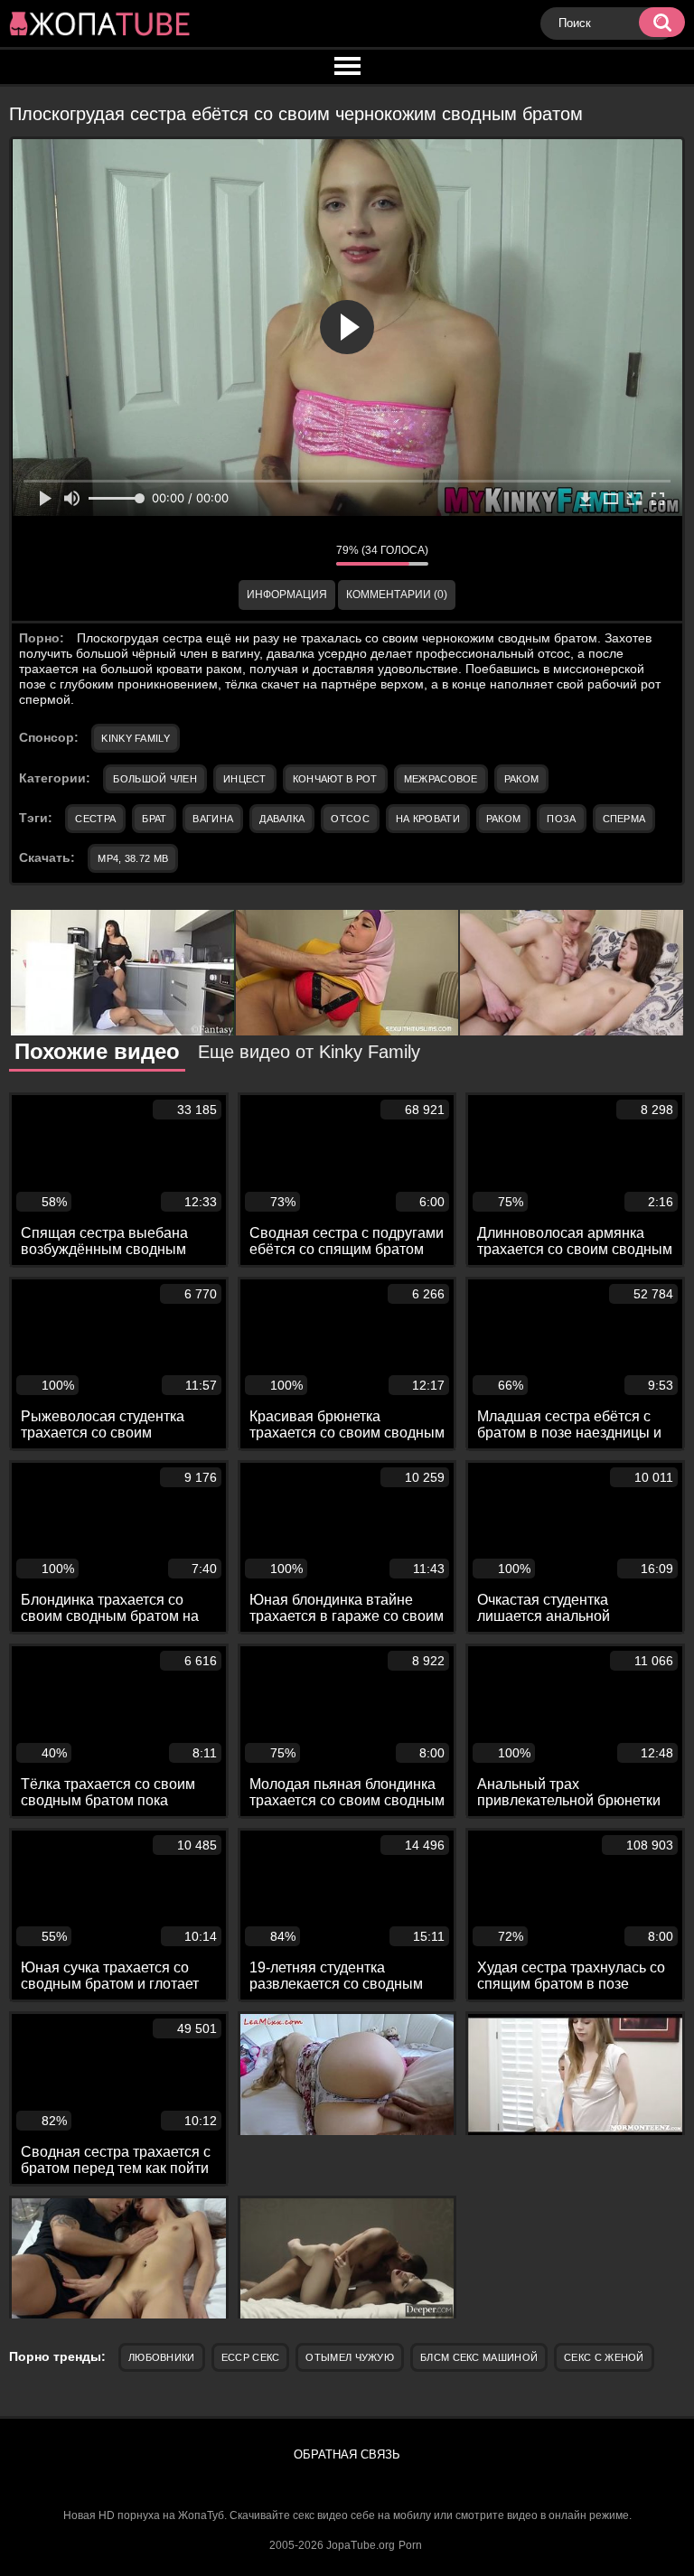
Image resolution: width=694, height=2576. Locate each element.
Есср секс (251, 2357)
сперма (624, 819)
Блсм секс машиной (479, 2357)
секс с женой (604, 2357)
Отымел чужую (350, 2357)
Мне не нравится (309, 555)
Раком (522, 779)
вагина (213, 819)
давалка (282, 819)
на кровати (428, 819)
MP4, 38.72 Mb (133, 858)
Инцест (245, 779)
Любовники (162, 2357)
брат (154, 819)
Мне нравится (268, 555)
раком (504, 819)
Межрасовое (441, 779)
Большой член (155, 779)
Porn (410, 2545)
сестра (95, 819)
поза (561, 819)
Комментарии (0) (397, 595)
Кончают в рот (335, 779)
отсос (350, 819)
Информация (287, 595)
